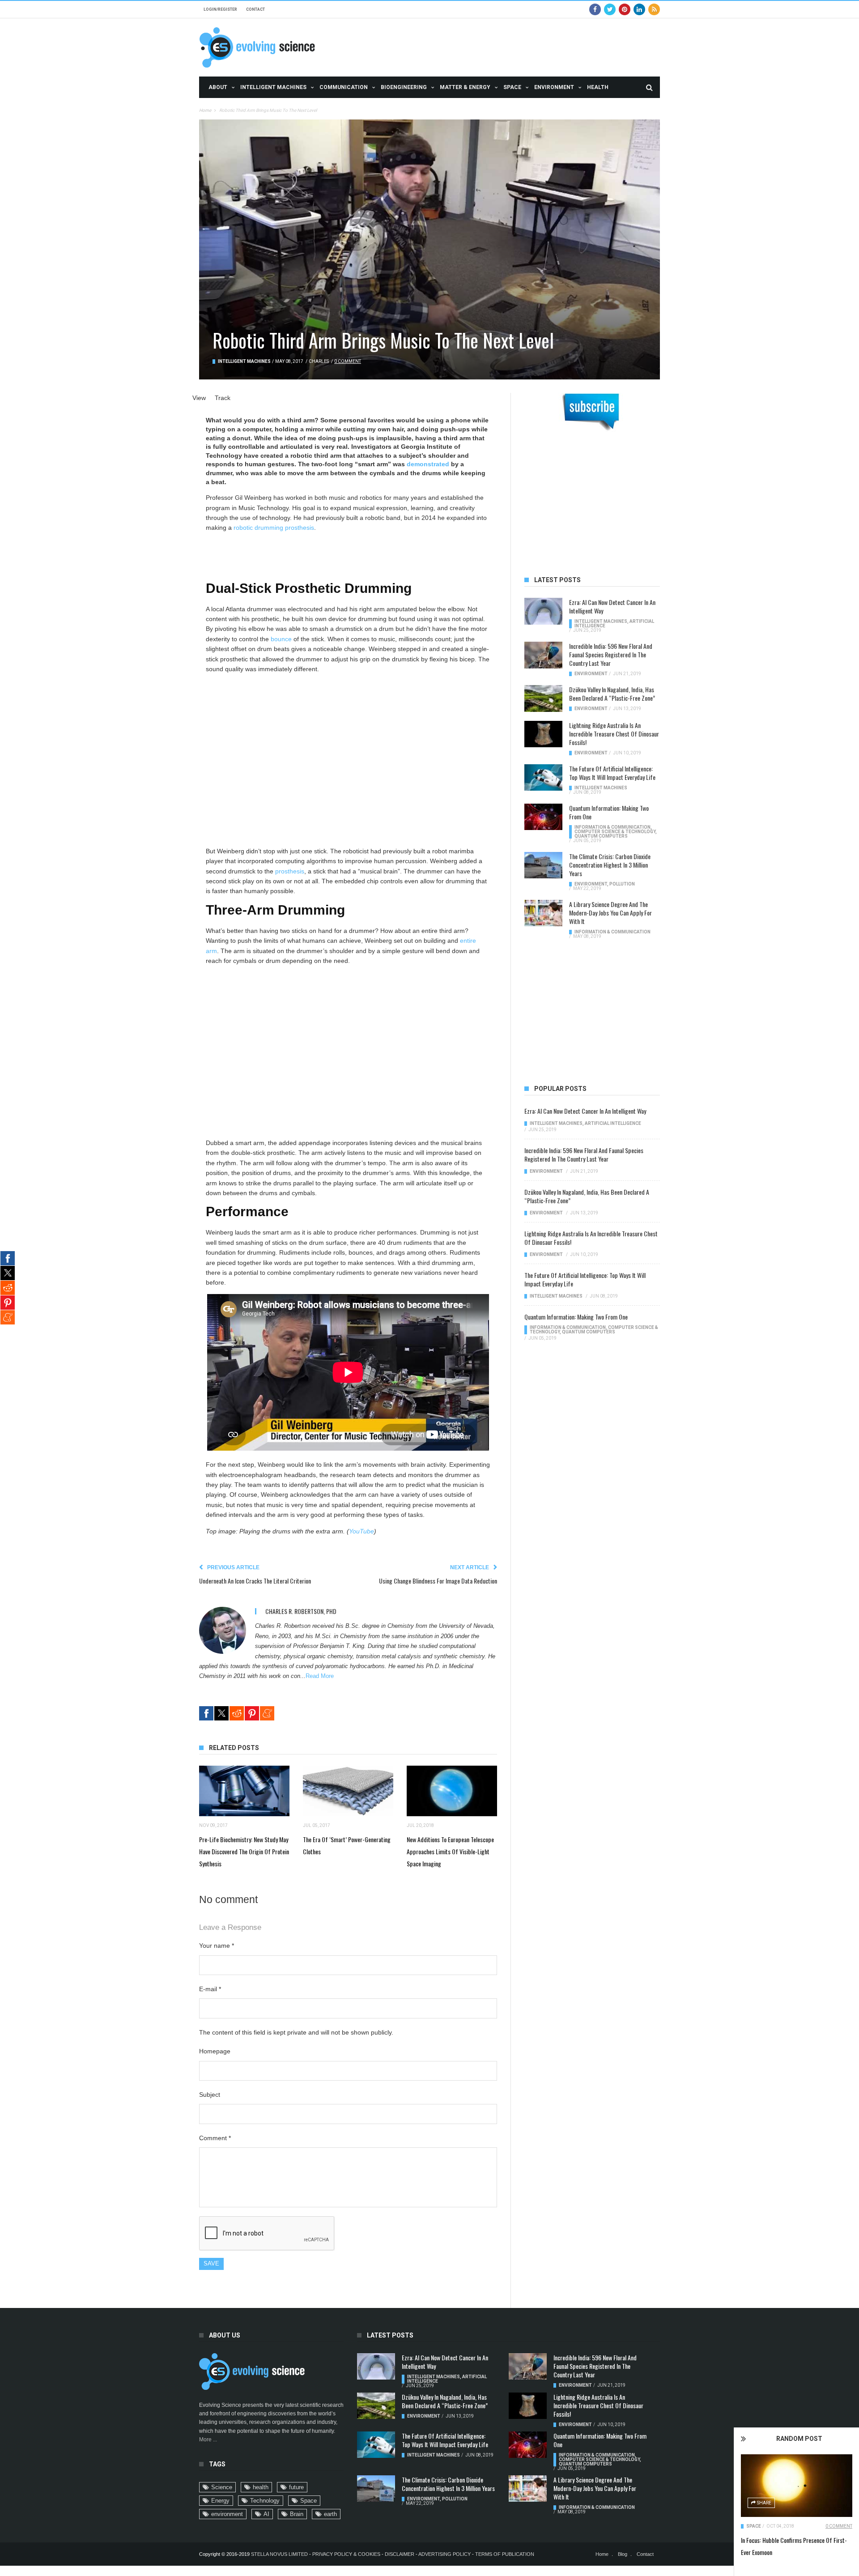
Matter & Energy (465, 87)
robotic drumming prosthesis (274, 528)
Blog (623, 2554)
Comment (215, 2138)
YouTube (361, 1531)
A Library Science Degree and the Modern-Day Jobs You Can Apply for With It (610, 913)
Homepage (215, 2051)
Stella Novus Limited (279, 2554)
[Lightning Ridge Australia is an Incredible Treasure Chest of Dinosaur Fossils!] (543, 734)
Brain (297, 2514)
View (199, 398)
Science (222, 2487)
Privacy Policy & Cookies (346, 2554)
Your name (217, 1946)
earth (330, 2514)
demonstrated (428, 464)
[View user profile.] (223, 1630)
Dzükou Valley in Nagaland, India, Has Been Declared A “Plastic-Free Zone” (612, 694)
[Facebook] (595, 9)
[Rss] (654, 9)
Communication (344, 87)
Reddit (237, 1713)
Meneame (267, 1713)
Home (205, 110)
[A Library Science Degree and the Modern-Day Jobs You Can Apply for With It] (543, 913)
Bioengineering (404, 87)
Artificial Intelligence (613, 1123)
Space (512, 87)
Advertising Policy (444, 2554)
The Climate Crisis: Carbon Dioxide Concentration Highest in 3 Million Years (610, 865)
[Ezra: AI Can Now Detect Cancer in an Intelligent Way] (543, 611)
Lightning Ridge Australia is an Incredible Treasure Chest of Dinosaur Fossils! (614, 734)
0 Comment (839, 2526)
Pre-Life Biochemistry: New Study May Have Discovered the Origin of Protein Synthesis (244, 1851)
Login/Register (220, 9)
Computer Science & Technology (615, 832)
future (296, 2487)
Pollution (622, 884)
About (218, 87)
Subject (210, 2095)
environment (227, 2514)
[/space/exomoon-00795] (797, 2486)
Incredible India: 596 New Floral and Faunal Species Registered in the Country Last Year (611, 654)
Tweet (221, 1713)
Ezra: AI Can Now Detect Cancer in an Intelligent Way (612, 606)
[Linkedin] (639, 9)
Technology (265, 2501)
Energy (220, 2501)
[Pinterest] (625, 9)
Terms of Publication (505, 2554)
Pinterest (252, 1713)
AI (266, 2514)
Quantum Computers (601, 836)
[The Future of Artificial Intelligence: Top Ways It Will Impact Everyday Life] (543, 778)
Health (598, 87)
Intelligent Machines (273, 87)
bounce (281, 639)
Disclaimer (400, 2554)
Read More (320, 1676)
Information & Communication (612, 827)
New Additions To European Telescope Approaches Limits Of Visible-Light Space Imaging (450, 1851)
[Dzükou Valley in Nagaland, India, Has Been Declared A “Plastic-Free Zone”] (543, 698)
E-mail (210, 1989)
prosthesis (290, 871)
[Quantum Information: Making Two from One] (543, 817)
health (261, 2487)
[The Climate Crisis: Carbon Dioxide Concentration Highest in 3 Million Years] (543, 865)
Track (223, 398)
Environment (554, 87)
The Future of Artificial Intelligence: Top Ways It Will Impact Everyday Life (612, 773)
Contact (255, 9)
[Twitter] (610, 9)
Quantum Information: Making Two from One (609, 812)
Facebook (206, 1713)
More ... (208, 2440)
